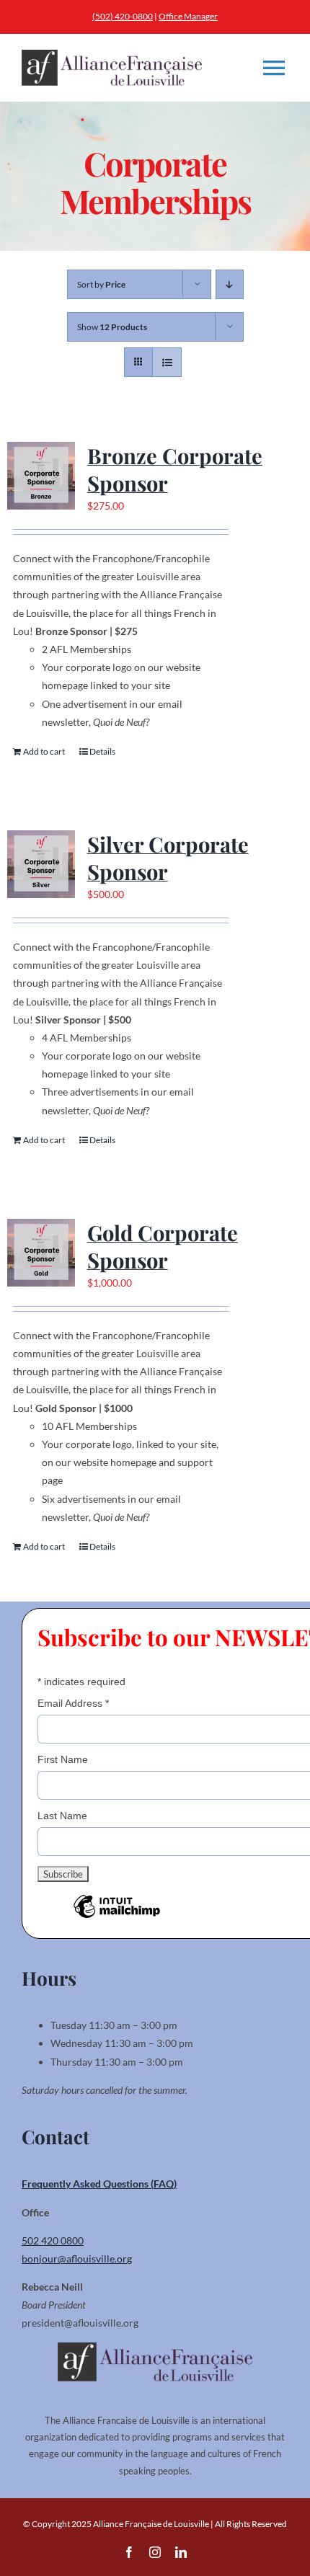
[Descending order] (230, 284)
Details (102, 751)
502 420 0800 (53, 2240)
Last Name (62, 1816)
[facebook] (129, 2552)
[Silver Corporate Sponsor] (41, 864)
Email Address (73, 1703)
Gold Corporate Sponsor (163, 1246)
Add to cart (44, 751)
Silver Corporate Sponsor (168, 857)
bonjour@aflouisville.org (77, 2259)
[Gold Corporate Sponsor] (41, 1253)
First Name (63, 1759)
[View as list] (167, 362)
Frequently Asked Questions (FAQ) (99, 2184)
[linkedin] (181, 2552)
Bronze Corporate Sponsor (175, 469)
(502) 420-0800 (123, 16)
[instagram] (155, 2552)
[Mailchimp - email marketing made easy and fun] (117, 1917)
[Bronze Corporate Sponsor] (41, 476)
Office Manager (188, 16)
